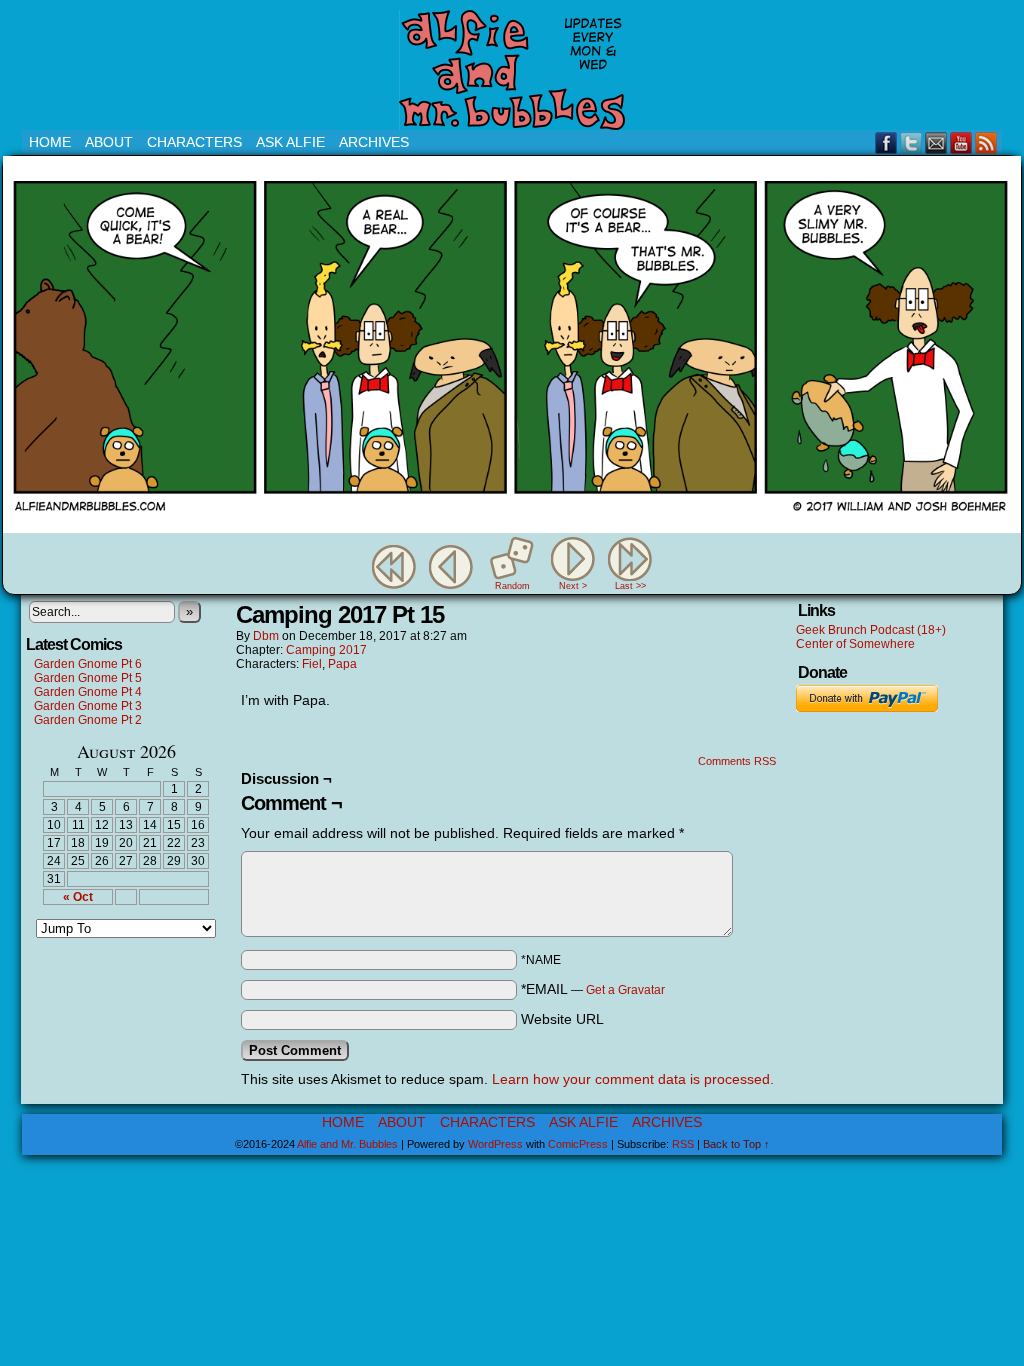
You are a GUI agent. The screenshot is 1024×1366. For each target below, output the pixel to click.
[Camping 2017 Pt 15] (512, 528)
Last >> (630, 586)
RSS (986, 142)
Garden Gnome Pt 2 (88, 720)
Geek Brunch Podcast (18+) (871, 630)
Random (512, 586)
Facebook (886, 142)
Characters (194, 142)
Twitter (911, 142)
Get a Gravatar (625, 990)
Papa (342, 664)
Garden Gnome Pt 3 (88, 706)
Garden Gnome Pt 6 (88, 664)
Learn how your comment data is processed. (633, 1079)
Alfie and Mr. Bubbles (347, 1144)
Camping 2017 (326, 650)
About (109, 142)
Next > (573, 586)
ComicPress (578, 1144)
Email (936, 142)
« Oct (78, 897)
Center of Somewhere (855, 644)
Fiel (312, 664)
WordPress (495, 1144)
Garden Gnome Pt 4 (88, 692)
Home (50, 142)
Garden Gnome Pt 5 (88, 678)
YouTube (961, 142)
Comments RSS (737, 761)
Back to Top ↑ (736, 1144)
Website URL (562, 1019)
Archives (374, 142)
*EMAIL (593, 989)
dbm (266, 636)
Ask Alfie (290, 142)
